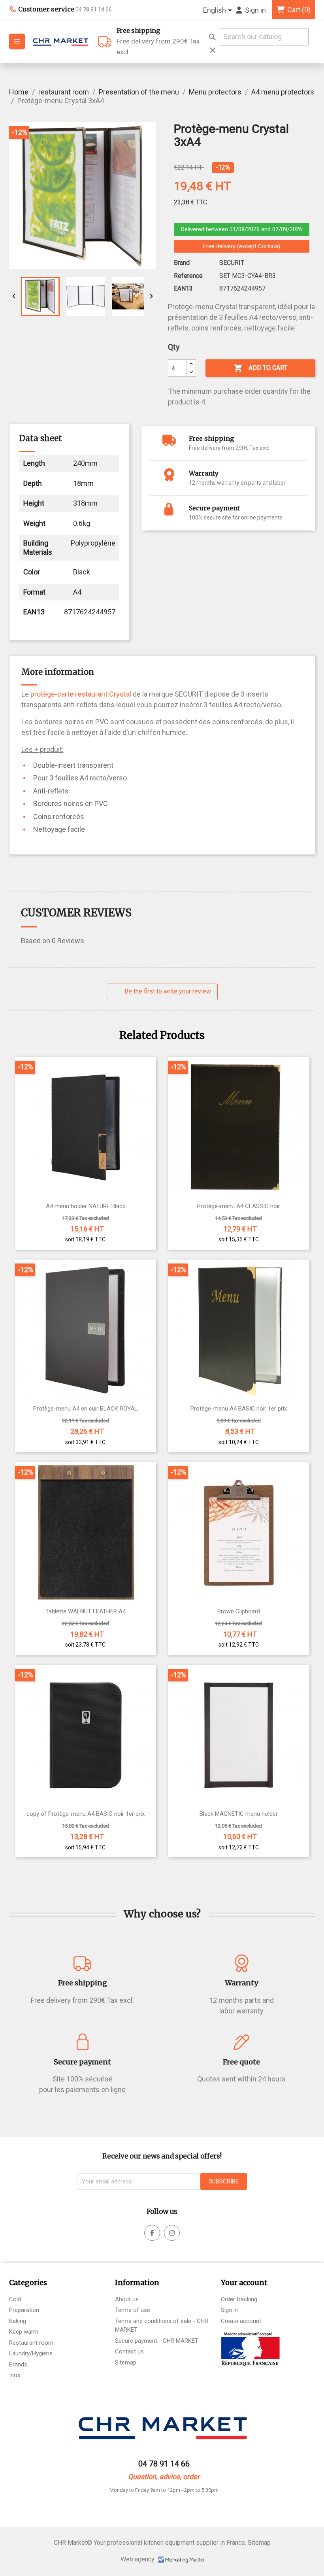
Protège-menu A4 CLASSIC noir (239, 1206)
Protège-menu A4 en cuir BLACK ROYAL (85, 1409)
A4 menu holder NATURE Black (86, 1206)
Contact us (129, 2351)
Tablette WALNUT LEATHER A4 (86, 1612)
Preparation (24, 2310)
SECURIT (232, 263)
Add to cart (260, 368)
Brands (18, 2364)
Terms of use (133, 2310)
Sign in (229, 2310)
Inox (15, 2375)
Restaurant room (31, 2343)
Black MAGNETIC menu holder (239, 1814)
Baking (18, 2321)
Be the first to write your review (167, 991)
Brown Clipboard (239, 1612)
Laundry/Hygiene (31, 2353)
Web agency (138, 2559)
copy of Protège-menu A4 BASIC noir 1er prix (86, 1814)
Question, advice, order (164, 2477)
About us (127, 2299)
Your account (244, 2282)
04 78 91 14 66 (164, 2464)
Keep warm (24, 2332)
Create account (241, 2321)
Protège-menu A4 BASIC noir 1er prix (239, 1409)
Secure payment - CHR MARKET (157, 2341)
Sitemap (126, 2363)
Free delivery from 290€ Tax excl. (158, 41)
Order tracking (239, 2299)
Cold (15, 2299)
